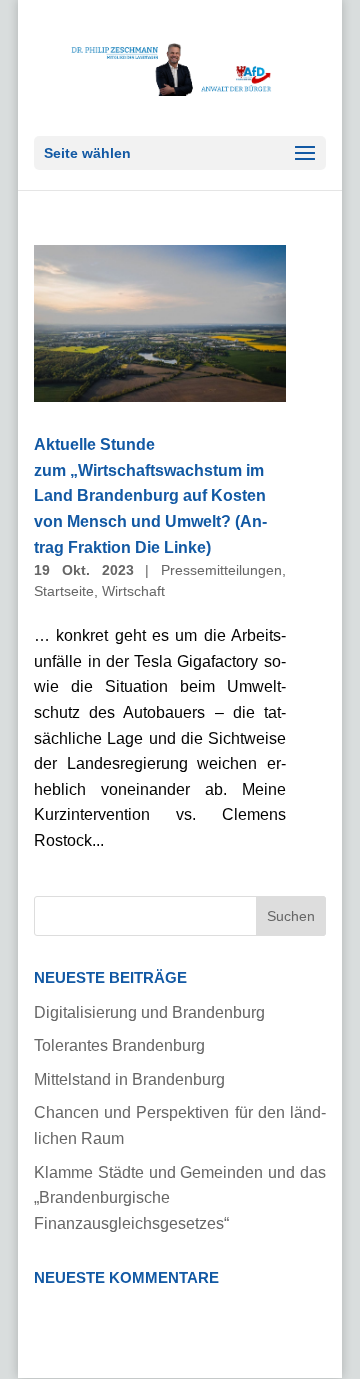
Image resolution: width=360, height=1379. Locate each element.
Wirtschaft (133, 591)
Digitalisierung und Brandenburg (149, 1012)
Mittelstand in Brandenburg (129, 1079)
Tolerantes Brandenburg (119, 1045)
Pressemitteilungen (221, 570)
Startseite (64, 591)
